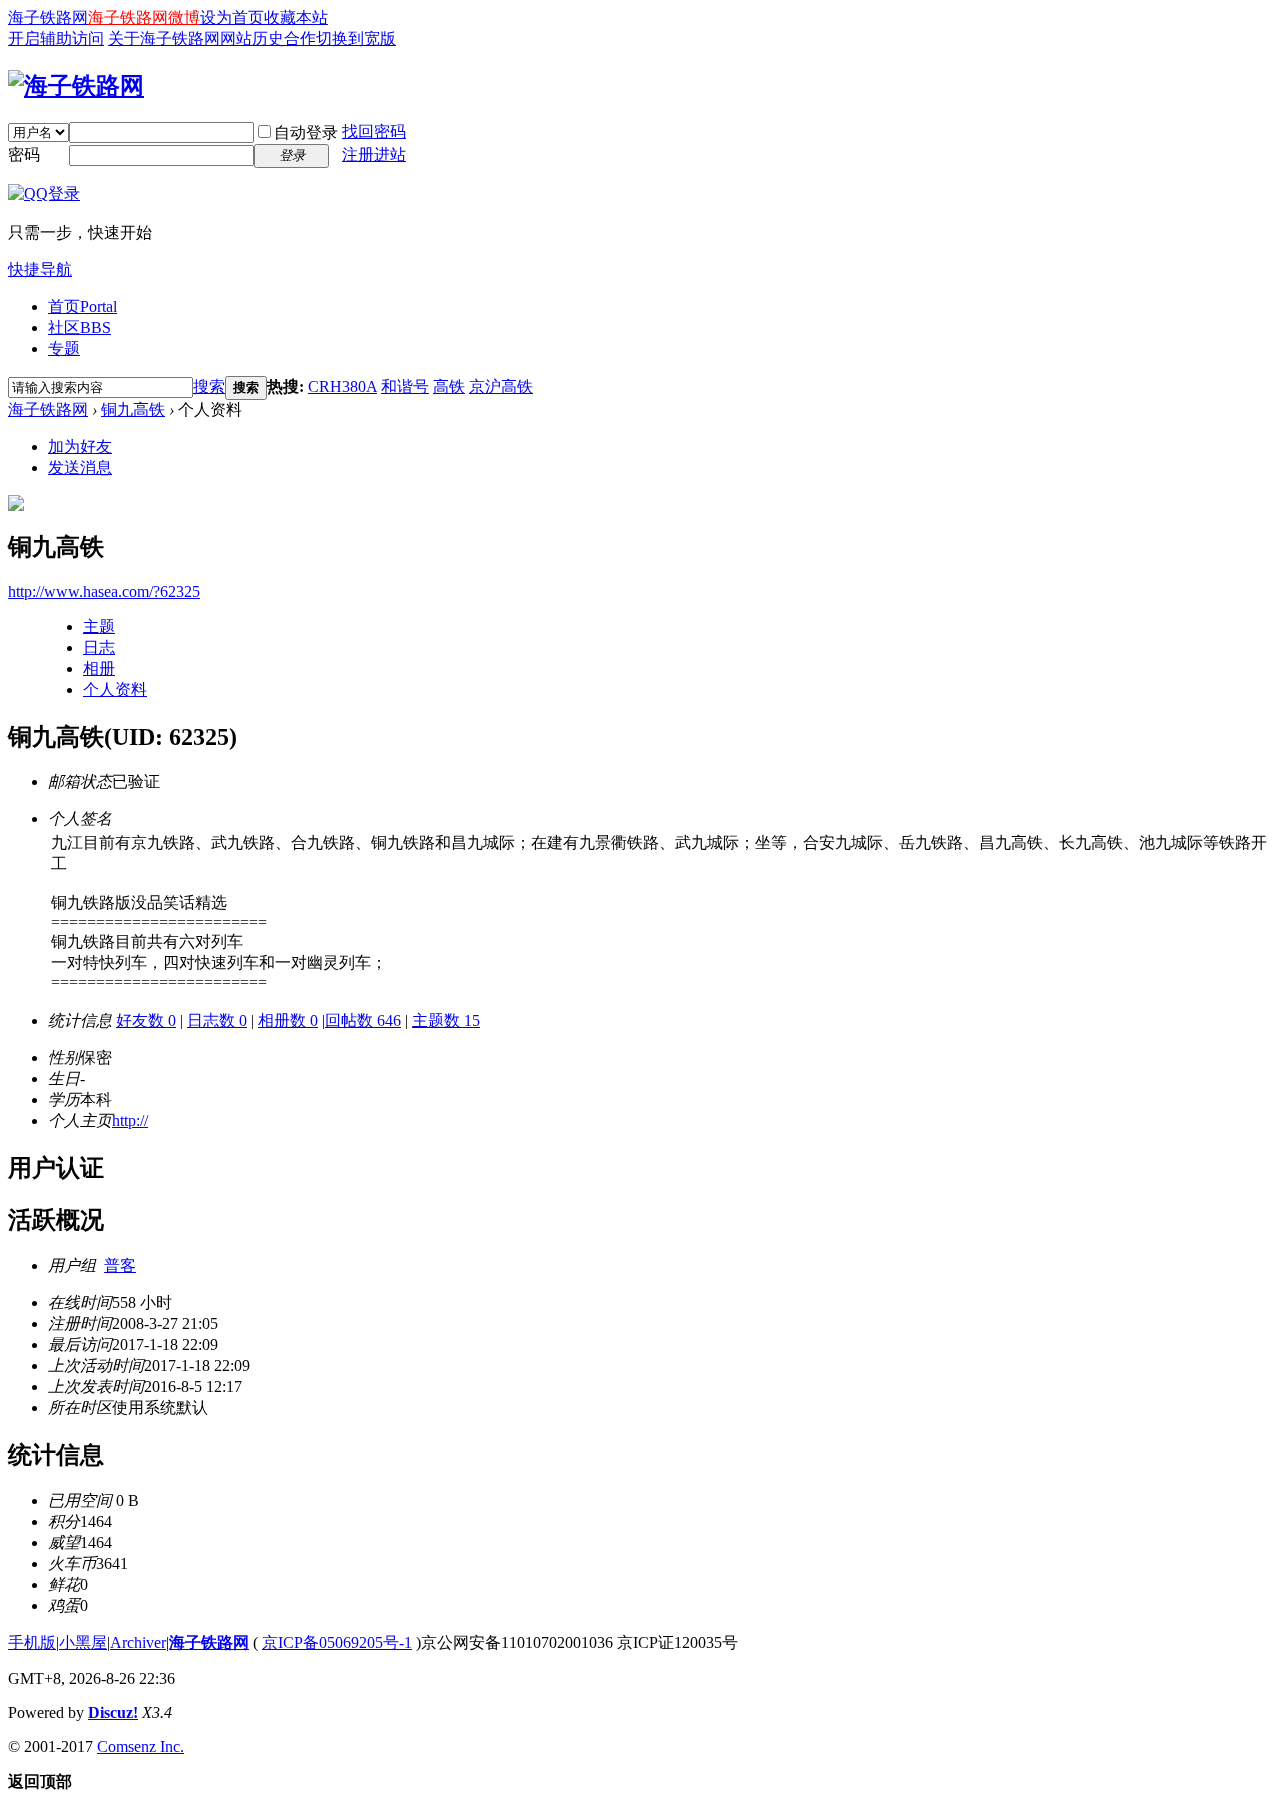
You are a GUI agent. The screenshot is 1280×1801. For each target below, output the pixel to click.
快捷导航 (40, 269)
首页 (82, 306)
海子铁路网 (48, 17)
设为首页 (232, 17)
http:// (130, 1120)
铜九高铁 (133, 409)
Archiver (138, 1642)
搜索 (209, 386)
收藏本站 (296, 17)
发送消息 (80, 467)
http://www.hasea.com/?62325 (104, 591)
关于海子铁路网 (164, 38)
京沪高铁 (501, 386)
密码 (24, 154)
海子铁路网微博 (144, 17)
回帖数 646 (363, 1020)
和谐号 (405, 386)
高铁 (449, 386)
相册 (99, 668)
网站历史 (252, 38)
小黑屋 (83, 1642)
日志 (99, 647)
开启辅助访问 (56, 38)
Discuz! (113, 1712)
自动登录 (306, 132)
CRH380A (342, 386)
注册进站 (374, 154)
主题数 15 (446, 1020)
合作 (300, 38)
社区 (79, 327)
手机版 (32, 1642)
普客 (120, 1265)
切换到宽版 (356, 38)
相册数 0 (288, 1020)
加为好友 (80, 446)
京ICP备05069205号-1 (337, 1642)
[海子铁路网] (76, 86)
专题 (64, 348)
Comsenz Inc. (140, 1746)
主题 (99, 626)
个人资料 (115, 689)
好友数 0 (146, 1020)
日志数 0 (217, 1020)
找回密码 (374, 131)
